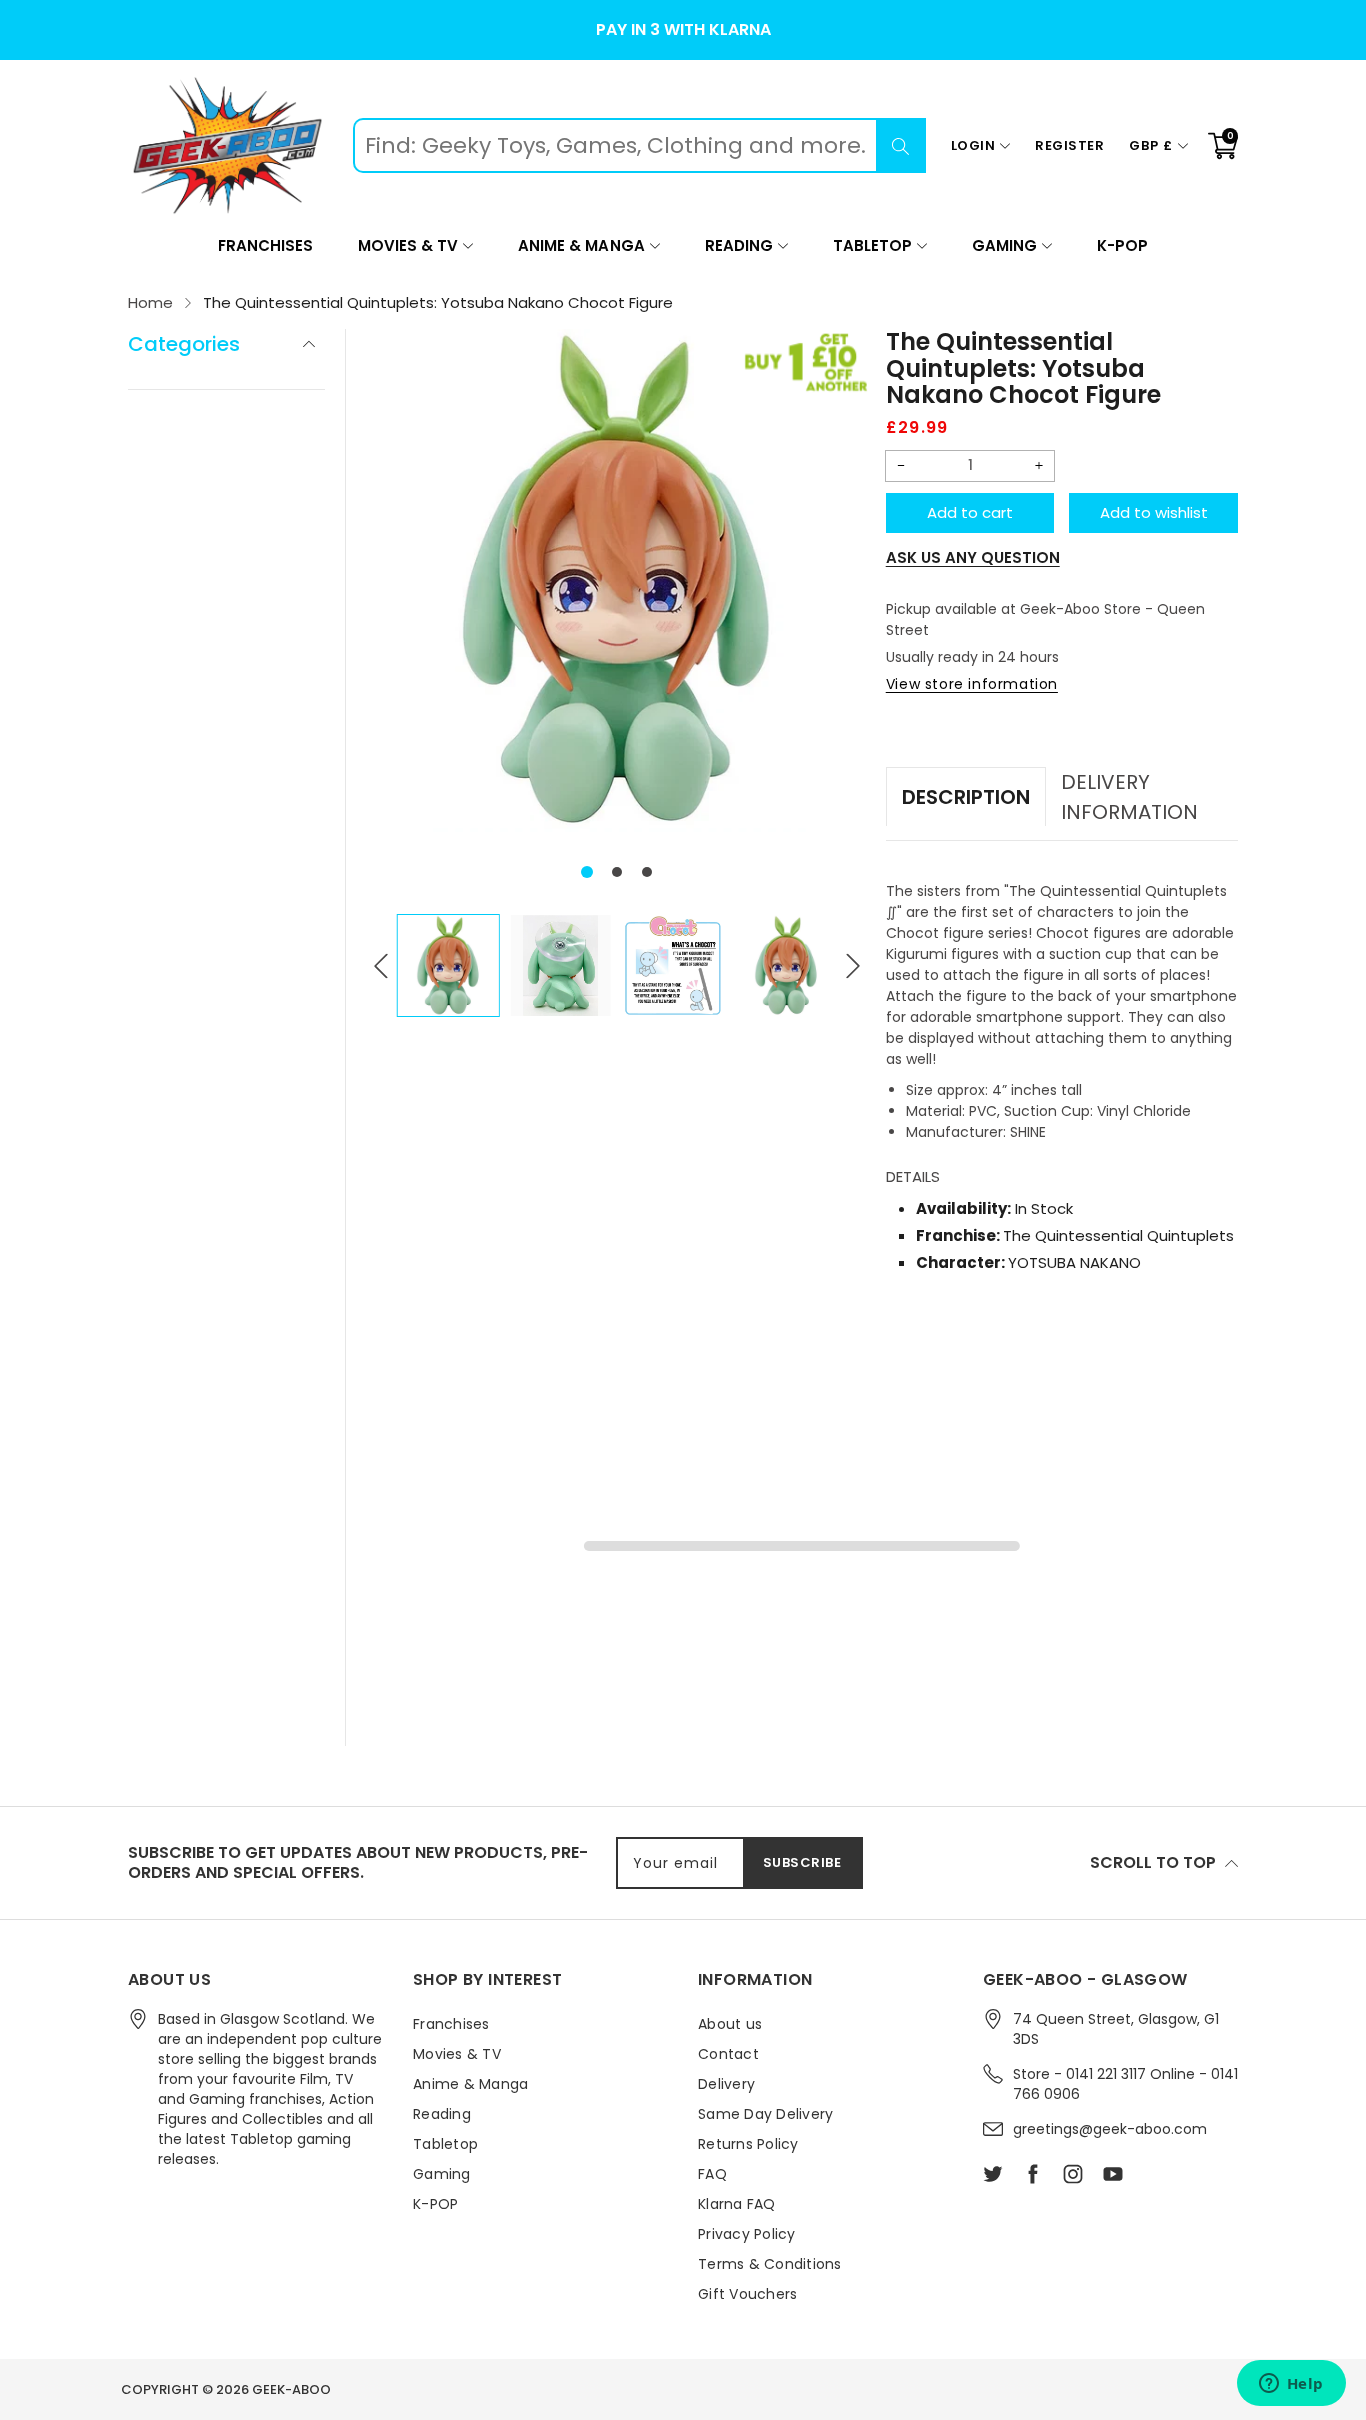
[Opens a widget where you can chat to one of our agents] (1291, 2385)
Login (973, 145)
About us (730, 2024)
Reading (739, 245)
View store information (972, 684)
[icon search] (901, 145)
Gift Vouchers (747, 2294)
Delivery (726, 2084)
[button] (587, 872)
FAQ (712, 2174)
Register (1069, 145)
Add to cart (970, 512)
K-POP (1122, 245)
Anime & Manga (581, 245)
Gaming (1004, 245)
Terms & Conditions (770, 2264)
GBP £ (1151, 145)
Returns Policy (748, 2144)
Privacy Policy (747, 2234)
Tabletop (872, 245)
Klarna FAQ (737, 2204)
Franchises (265, 245)
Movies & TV (408, 245)
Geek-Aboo (291, 2389)
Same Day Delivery (765, 2114)
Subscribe (802, 1862)
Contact (728, 2054)
